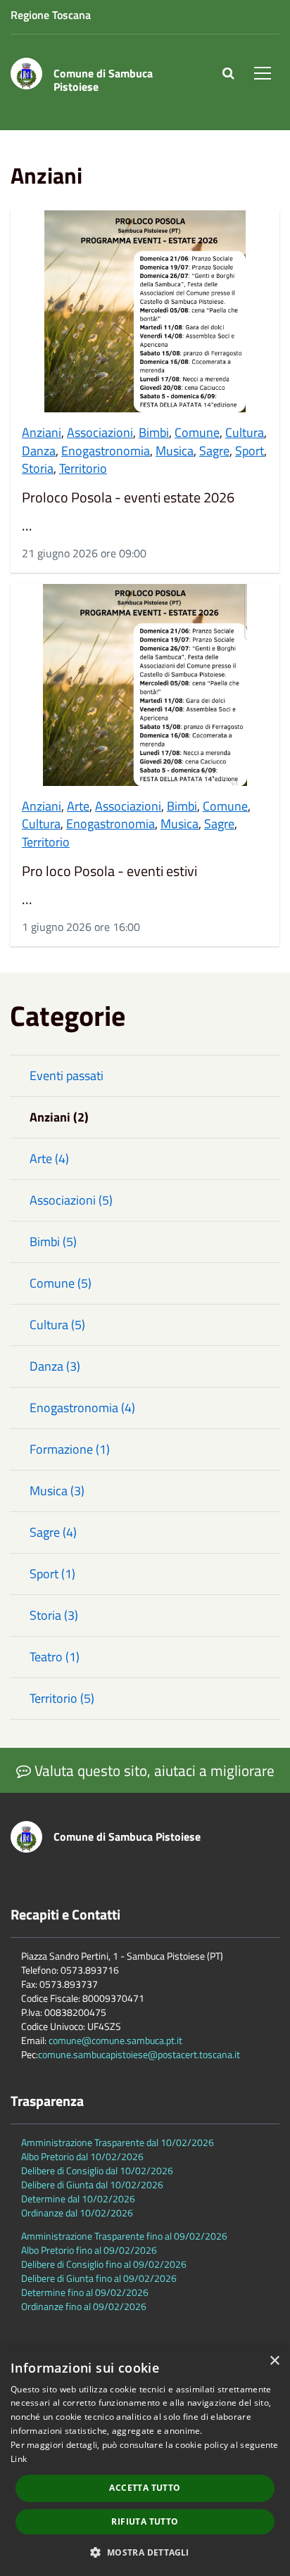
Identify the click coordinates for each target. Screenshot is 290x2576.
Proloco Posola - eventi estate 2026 (128, 497)
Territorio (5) (62, 1698)
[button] (145, 2552)
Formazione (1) (70, 1449)
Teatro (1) (55, 1657)
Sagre (214, 451)
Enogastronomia (106, 451)
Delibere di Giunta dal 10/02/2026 (92, 2184)
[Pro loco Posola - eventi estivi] (145, 685)
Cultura (245, 432)
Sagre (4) (53, 1532)
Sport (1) (52, 1574)
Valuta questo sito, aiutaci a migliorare (153, 1770)
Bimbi (154, 432)
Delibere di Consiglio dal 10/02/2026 (97, 2170)
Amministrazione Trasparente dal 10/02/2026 (118, 2142)
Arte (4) (49, 1159)
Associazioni (100, 432)
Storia (38, 468)
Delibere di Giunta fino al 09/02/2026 (99, 2278)
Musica (175, 451)
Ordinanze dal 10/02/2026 (77, 2213)
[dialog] (145, 2461)
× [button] (274, 2361)
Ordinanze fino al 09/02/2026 (84, 2306)
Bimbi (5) (53, 1242)
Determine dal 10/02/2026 (78, 2199)
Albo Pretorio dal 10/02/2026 (82, 2156)
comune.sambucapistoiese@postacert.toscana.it (139, 2054)
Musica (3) (57, 1491)
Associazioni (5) (71, 1200)
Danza (39, 451)
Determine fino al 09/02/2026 (85, 2292)
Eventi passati (67, 1076)
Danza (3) (55, 1366)
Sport (250, 451)
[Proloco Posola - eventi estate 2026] (145, 311)
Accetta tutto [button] (145, 2488)
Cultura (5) (57, 1325)
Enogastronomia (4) (82, 1408)
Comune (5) (61, 1283)
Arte (78, 806)
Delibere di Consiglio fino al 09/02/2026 (104, 2264)
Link (19, 2459)
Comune (197, 432)
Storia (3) (54, 1615)
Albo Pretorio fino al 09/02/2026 (89, 2250)
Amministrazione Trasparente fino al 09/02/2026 (124, 2236)
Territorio (83, 468)
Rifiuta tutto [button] (145, 2521)
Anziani (42, 432)
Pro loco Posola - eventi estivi (109, 871)
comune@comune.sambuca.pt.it (115, 2040)
